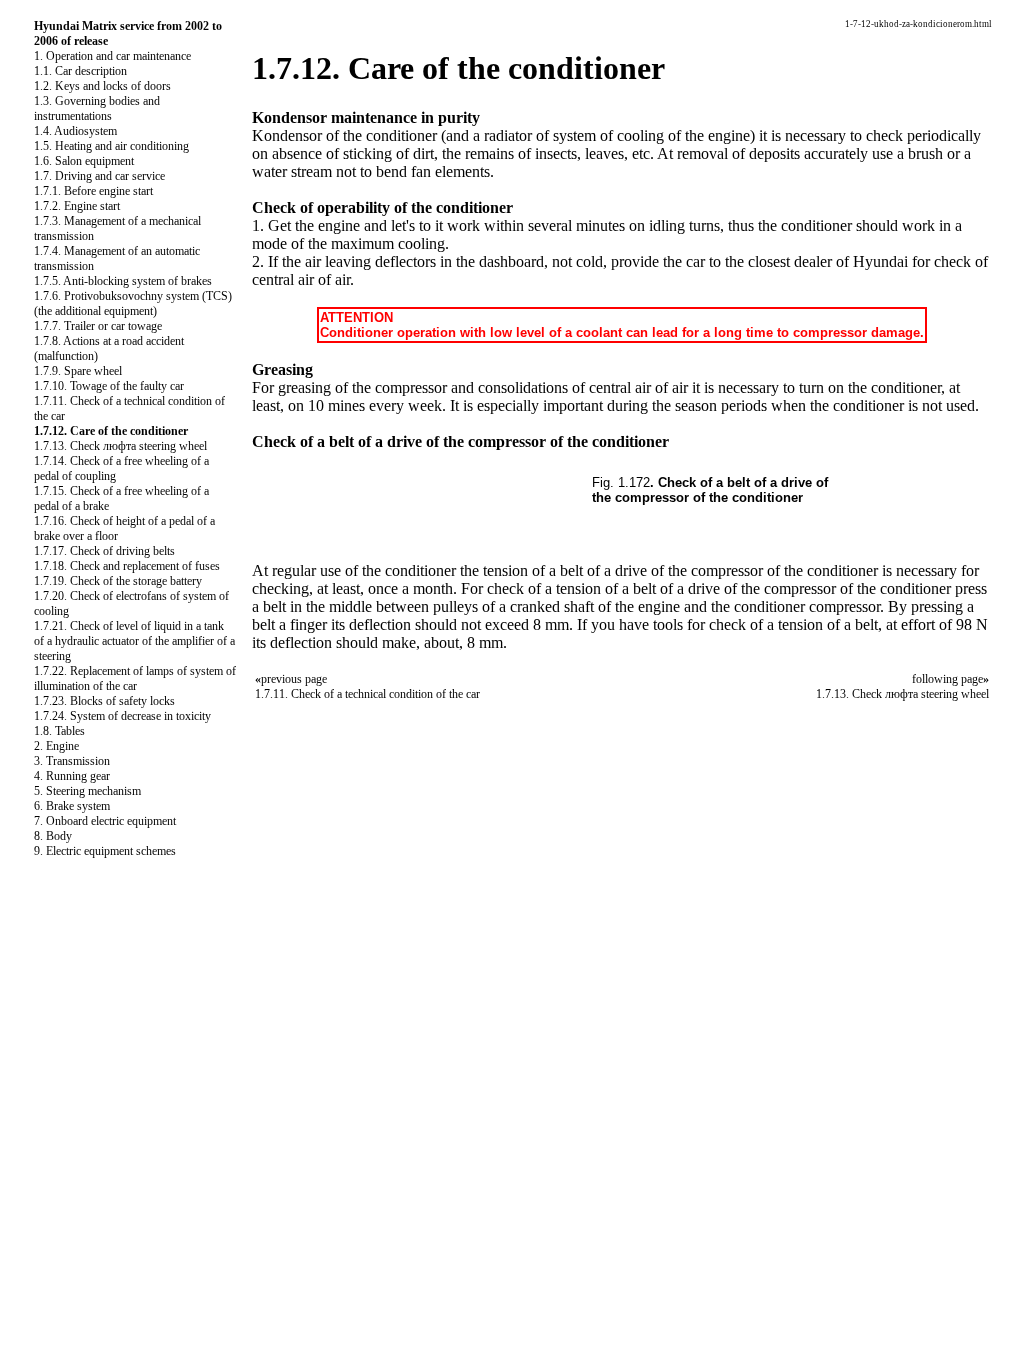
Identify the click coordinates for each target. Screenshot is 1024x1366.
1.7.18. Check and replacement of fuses (127, 566)
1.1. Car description (80, 71)
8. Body (53, 836)
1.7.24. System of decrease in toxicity (122, 716)
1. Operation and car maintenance (112, 56)
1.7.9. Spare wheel (78, 371)
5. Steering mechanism (87, 791)
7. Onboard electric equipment (105, 821)
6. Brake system (72, 806)
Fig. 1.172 (621, 482)
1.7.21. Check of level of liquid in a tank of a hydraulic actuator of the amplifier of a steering (134, 641)
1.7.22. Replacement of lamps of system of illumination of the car (135, 678)
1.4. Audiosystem (75, 131)
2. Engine (56, 746)
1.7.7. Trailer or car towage (98, 326)
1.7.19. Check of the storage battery (118, 581)
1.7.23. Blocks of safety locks (104, 701)
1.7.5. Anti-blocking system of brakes (123, 281)
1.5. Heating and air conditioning (111, 146)
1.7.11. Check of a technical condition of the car (367, 694)
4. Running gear (72, 776)
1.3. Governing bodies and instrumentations (97, 108)
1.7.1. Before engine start (93, 191)
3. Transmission (72, 761)
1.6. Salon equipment (84, 161)
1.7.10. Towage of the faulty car (109, 386)
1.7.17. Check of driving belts (104, 551)
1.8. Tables (59, 731)
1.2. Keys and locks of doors (102, 86)
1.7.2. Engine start (77, 206)
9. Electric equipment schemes (105, 851)
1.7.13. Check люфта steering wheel (120, 446)
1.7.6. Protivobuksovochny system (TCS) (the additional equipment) (133, 303)
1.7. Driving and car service (99, 176)
